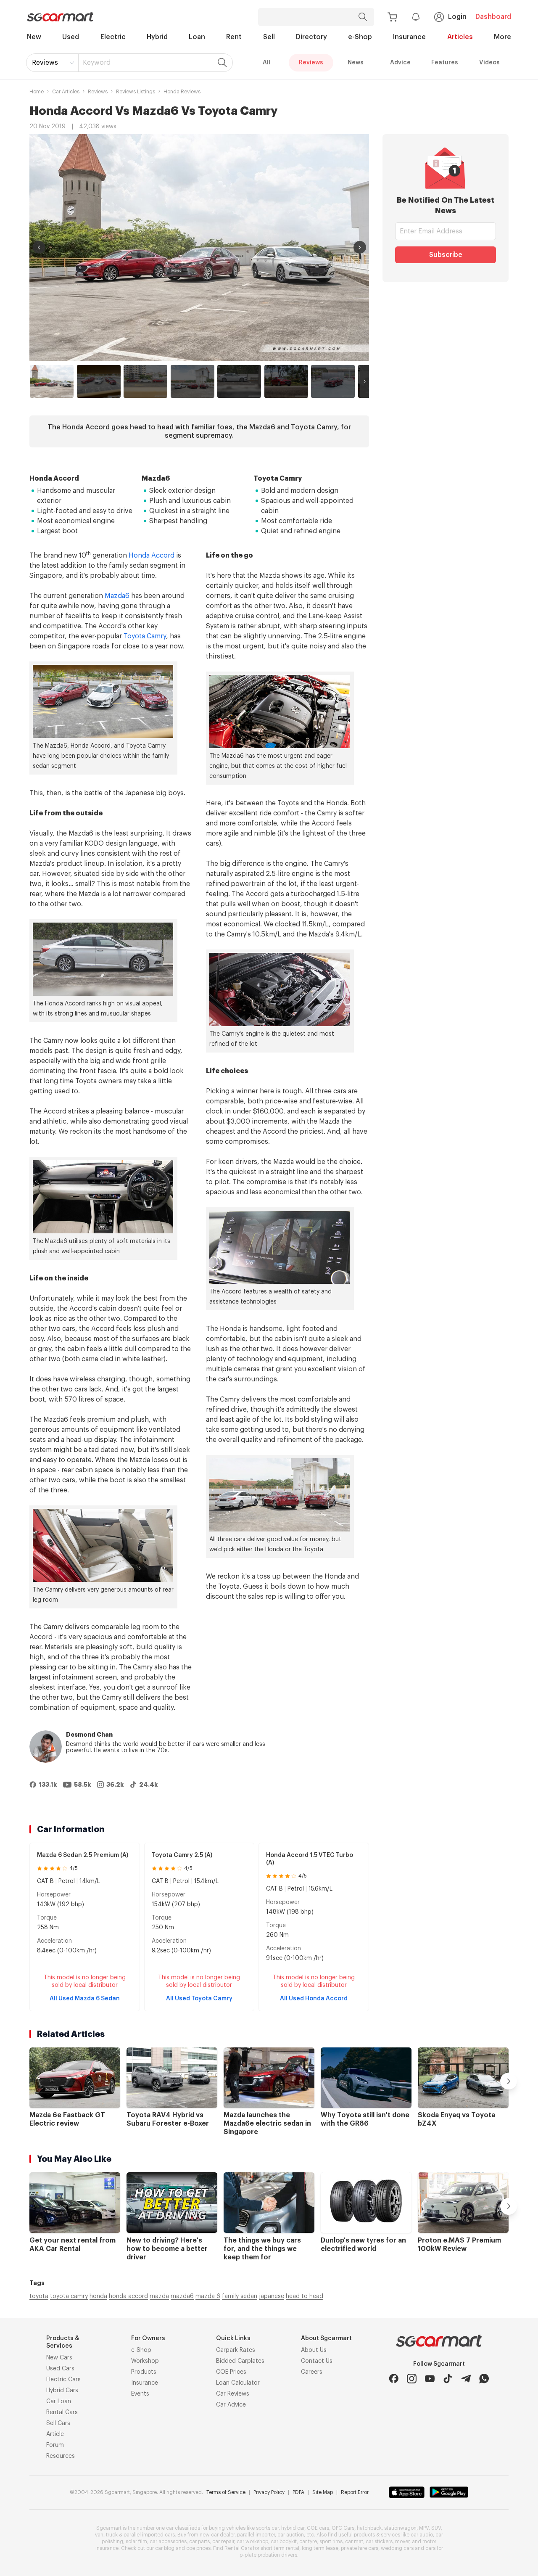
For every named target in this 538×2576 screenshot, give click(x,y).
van (99, 2535)
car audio (422, 2535)
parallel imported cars (149, 2535)
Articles (460, 37)
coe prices (198, 2548)
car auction (291, 2535)
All (266, 63)
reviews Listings (136, 92)
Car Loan (59, 2401)
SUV (436, 2528)
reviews (98, 92)
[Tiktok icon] (448, 2379)
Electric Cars (63, 2380)
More (502, 37)
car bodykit (284, 2542)
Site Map (323, 2492)
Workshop (145, 2361)
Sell (269, 37)
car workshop (252, 2542)
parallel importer (256, 2535)
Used (71, 37)
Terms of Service (226, 2492)
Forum (55, 2445)
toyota (39, 2296)
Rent (234, 37)
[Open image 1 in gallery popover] (199, 247)
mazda (159, 2296)
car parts (199, 2542)
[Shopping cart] (392, 17)
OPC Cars (343, 2528)
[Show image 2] (99, 381)
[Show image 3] (145, 381)
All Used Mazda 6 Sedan (85, 1999)
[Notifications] (416, 17)
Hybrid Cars (62, 2391)
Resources (61, 2456)
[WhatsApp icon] (484, 2379)
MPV (424, 2528)
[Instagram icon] (412, 2379)
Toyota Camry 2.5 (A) (182, 1855)
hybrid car (293, 2528)
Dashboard (493, 17)
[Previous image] (39, 247)
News (356, 63)
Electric (113, 37)
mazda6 (182, 2296)
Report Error (355, 2492)
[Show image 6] (286, 381)
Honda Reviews (182, 92)
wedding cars (397, 2548)
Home (37, 92)
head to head (305, 2296)
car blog (165, 2548)
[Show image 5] (239, 381)
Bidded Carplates (240, 2361)
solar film (136, 2542)
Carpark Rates (236, 2350)
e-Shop (360, 37)
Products (144, 2372)
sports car (267, 2528)
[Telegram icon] (466, 2379)
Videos (489, 63)
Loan (197, 37)
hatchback (369, 2528)
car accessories (168, 2542)
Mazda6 (117, 596)
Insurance (409, 37)
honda (98, 2296)
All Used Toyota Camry (199, 1999)
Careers (312, 2372)
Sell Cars (58, 2423)
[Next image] (360, 247)
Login (457, 17)
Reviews (45, 63)
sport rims (331, 2542)
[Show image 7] (333, 381)
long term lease (320, 2548)
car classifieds (183, 2528)
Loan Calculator (238, 2383)
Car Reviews (233, 2394)
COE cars (318, 2528)
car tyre (308, 2542)
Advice (400, 63)
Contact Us (317, 2361)
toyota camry (69, 2296)
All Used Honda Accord (314, 1999)
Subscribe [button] (446, 255)
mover (402, 2542)
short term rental (280, 2548)
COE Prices (231, 2372)
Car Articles (66, 92)
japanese (272, 2296)
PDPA (298, 2492)
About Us (314, 2350)
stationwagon (400, 2528)
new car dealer (217, 2535)
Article (55, 2434)
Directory (311, 37)
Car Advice (231, 2405)
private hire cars (360, 2548)
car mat (354, 2542)
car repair (223, 2542)
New (34, 37)
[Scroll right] (365, 381)
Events (140, 2394)
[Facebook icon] (394, 2379)
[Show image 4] (193, 381)
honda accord (128, 2296)
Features (445, 63)
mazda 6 (208, 2296)
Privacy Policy (269, 2492)
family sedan (240, 2296)
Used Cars (60, 2369)
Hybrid (157, 37)
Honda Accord (152, 555)
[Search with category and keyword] (363, 17)
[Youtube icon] (430, 2379)
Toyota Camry (145, 636)
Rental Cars (62, 2412)
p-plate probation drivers (268, 2555)
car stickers (379, 2542)
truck (112, 2535)
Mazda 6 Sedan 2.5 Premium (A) (83, 1855)
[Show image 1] (52, 381)
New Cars (59, 2358)
